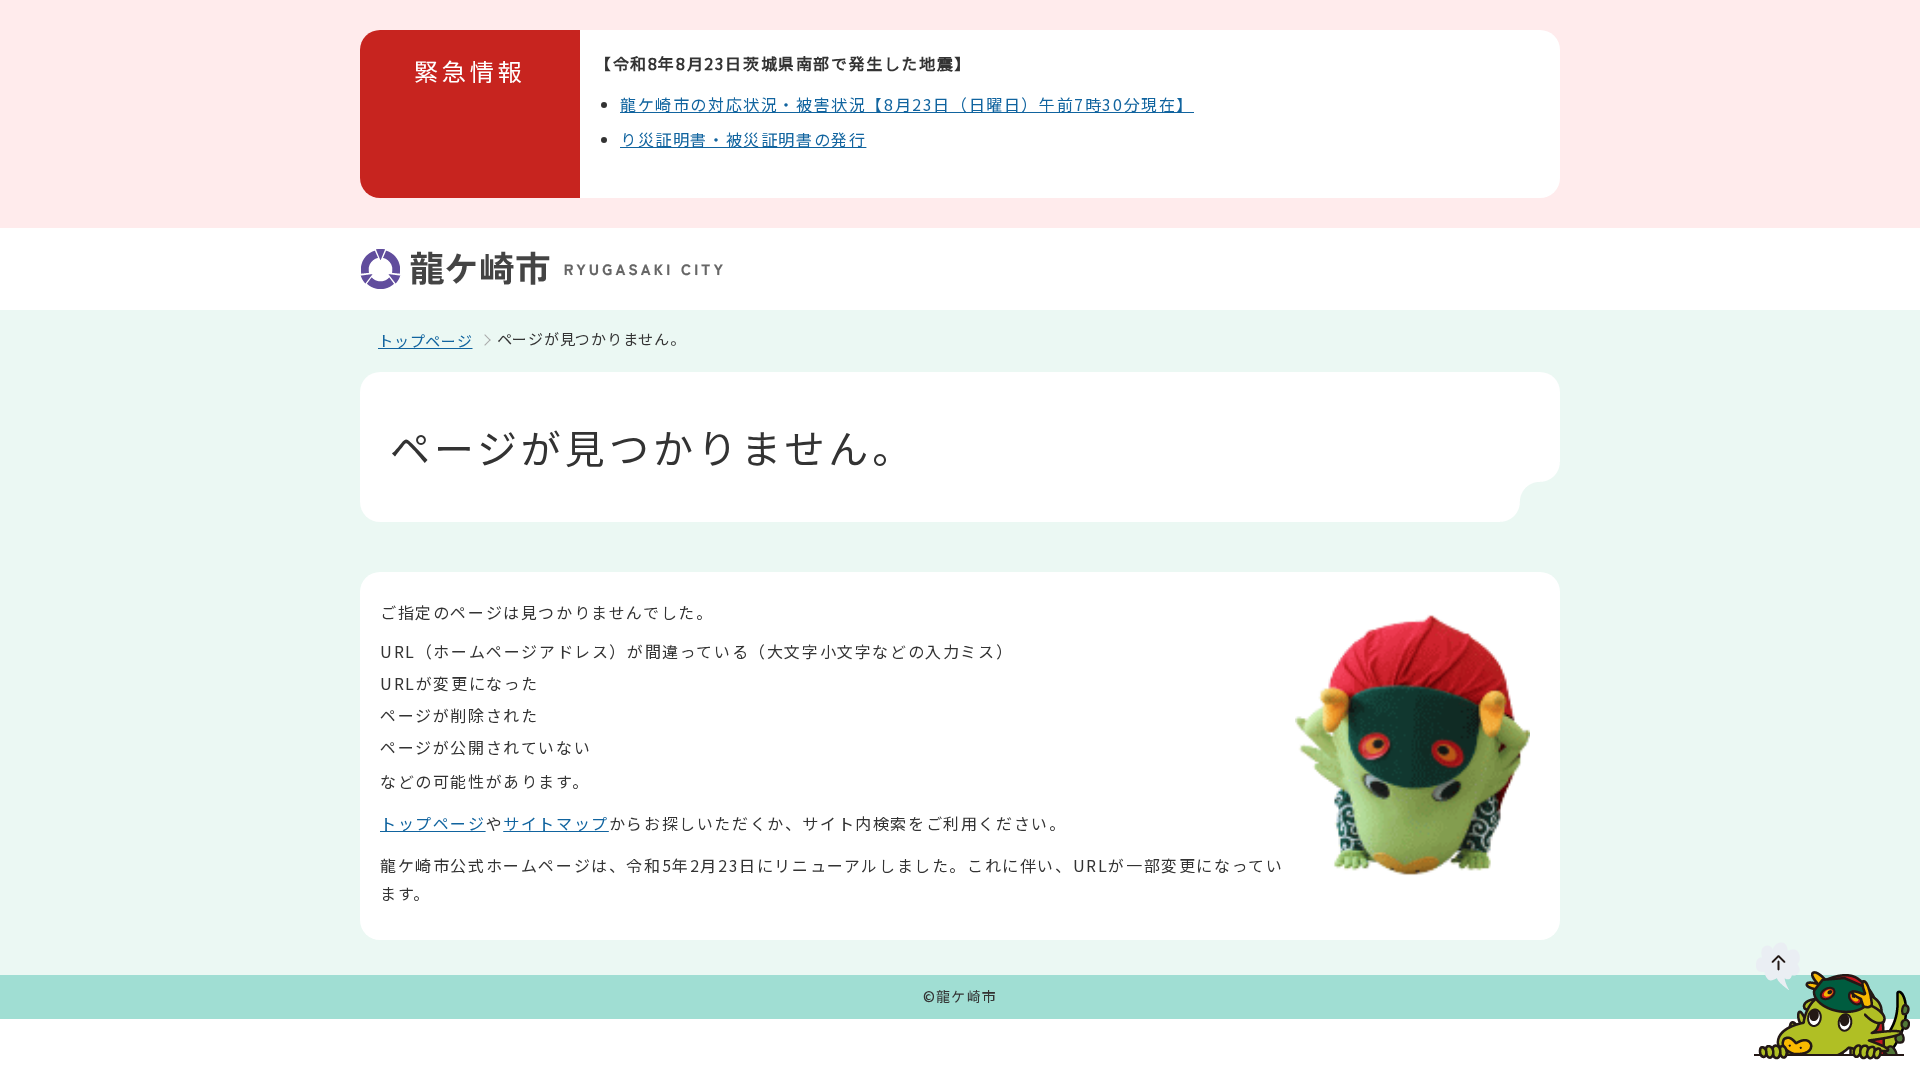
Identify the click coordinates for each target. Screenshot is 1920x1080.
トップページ (425, 340)
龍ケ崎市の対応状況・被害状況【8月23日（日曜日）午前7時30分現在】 (907, 104)
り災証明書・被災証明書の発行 (743, 139)
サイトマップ (556, 823)
